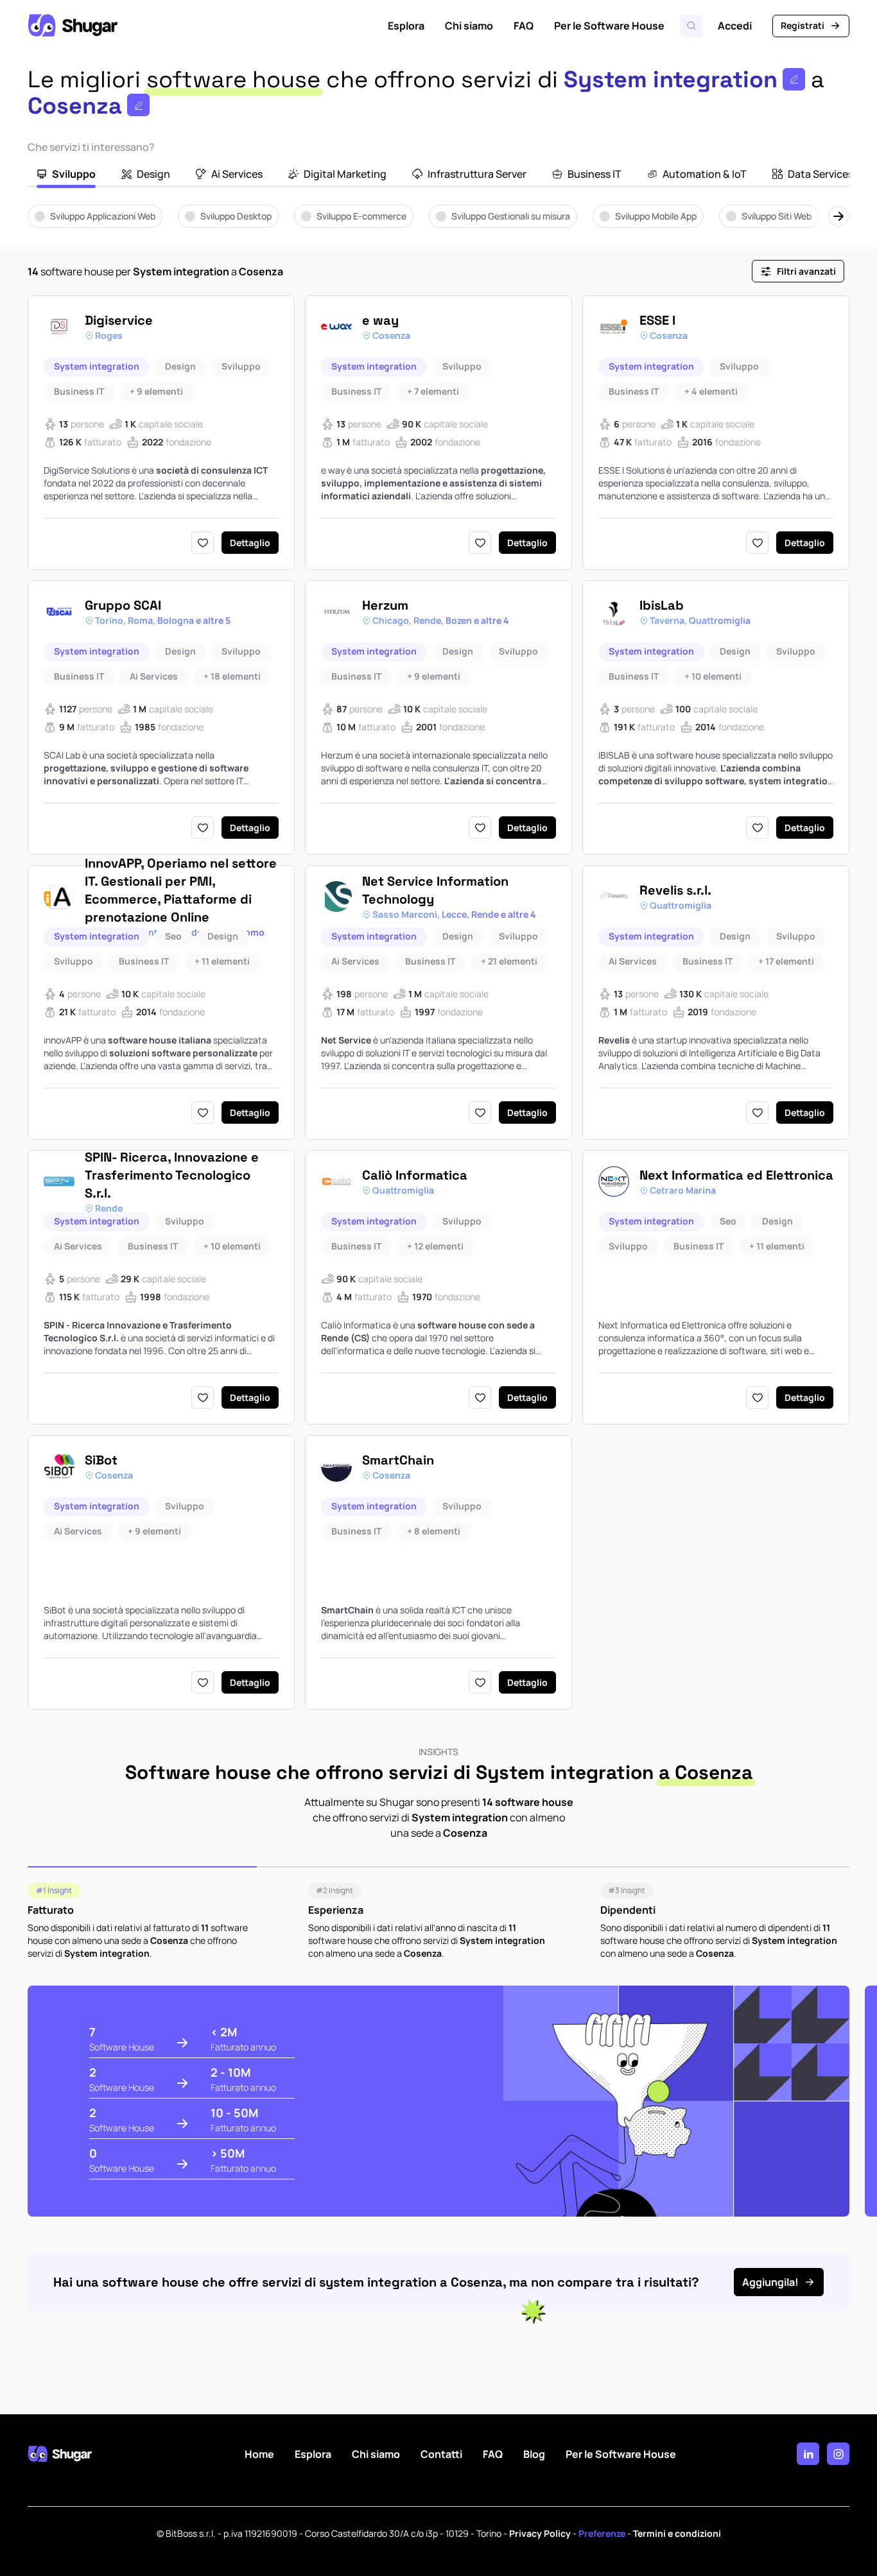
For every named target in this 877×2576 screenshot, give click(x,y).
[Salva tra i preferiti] (203, 543)
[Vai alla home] (73, 26)
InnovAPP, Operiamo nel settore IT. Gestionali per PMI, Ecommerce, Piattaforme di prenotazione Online (181, 890)
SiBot (101, 1460)
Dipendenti (628, 1910)
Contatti (441, 2454)
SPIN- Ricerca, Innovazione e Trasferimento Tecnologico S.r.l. (172, 1175)
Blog (534, 2454)
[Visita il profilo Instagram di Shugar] (838, 2454)
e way (380, 320)
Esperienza (336, 1910)
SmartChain (398, 1460)
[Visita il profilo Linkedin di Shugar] (808, 2454)
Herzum (385, 605)
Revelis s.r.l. (675, 890)
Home (259, 2454)
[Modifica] (794, 79)
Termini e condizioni (677, 2533)
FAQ (524, 26)
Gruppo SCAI (123, 605)
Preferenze (602, 2533)
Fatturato (51, 1910)
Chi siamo (469, 26)
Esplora (406, 26)
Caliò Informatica (415, 1175)
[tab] (66, 175)
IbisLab (662, 605)
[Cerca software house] (691, 26)
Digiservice (119, 320)
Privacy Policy (540, 2533)
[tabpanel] (438, 225)
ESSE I (657, 320)
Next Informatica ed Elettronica (736, 1175)
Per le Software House (609, 26)
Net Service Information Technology (435, 890)
